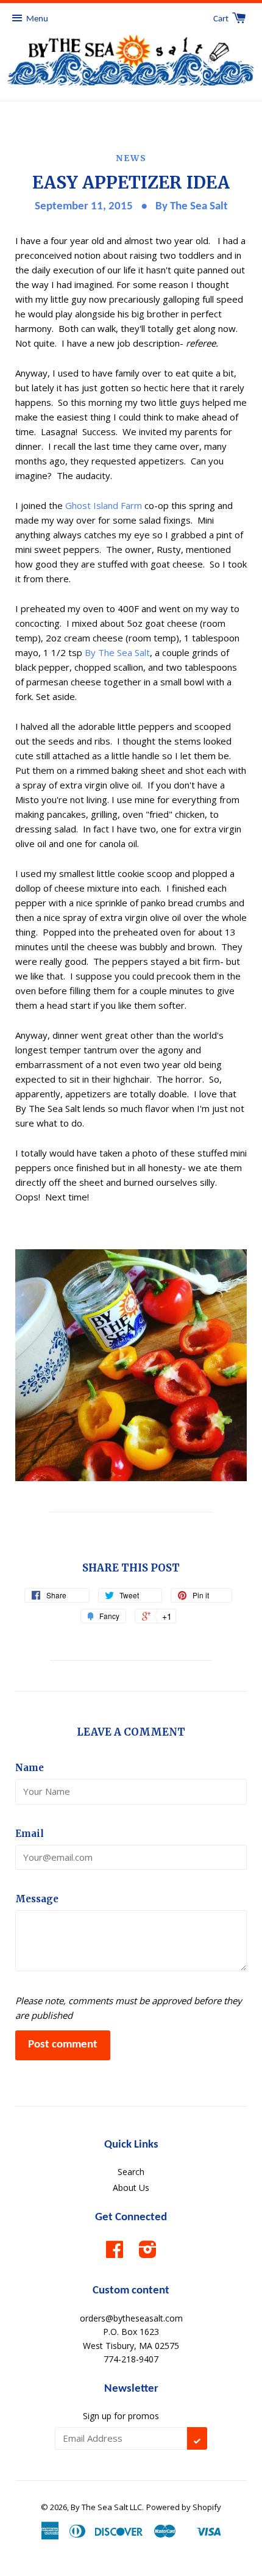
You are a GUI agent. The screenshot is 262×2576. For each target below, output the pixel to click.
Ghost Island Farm (104, 505)
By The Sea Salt (117, 652)
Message (37, 1899)
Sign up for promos (121, 2416)
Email (30, 1834)
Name (30, 1768)
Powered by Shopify (184, 2507)
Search (131, 2172)
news (131, 158)
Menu (37, 19)
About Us (131, 2188)
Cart (222, 19)
